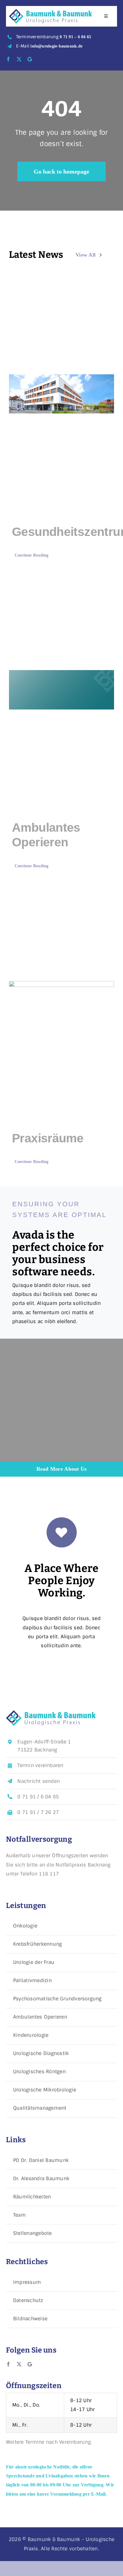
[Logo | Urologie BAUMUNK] (50, 11)
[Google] (30, 59)
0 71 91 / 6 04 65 (38, 1797)
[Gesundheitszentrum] (61, 394)
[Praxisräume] (61, 1000)
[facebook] (8, 59)
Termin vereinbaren (40, 1765)
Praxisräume (48, 1138)
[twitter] (19, 59)
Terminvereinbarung (54, 37)
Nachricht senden (39, 1781)
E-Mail (49, 46)
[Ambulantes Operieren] (61, 690)
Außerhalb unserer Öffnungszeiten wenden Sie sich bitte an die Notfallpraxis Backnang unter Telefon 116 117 (58, 1865)
